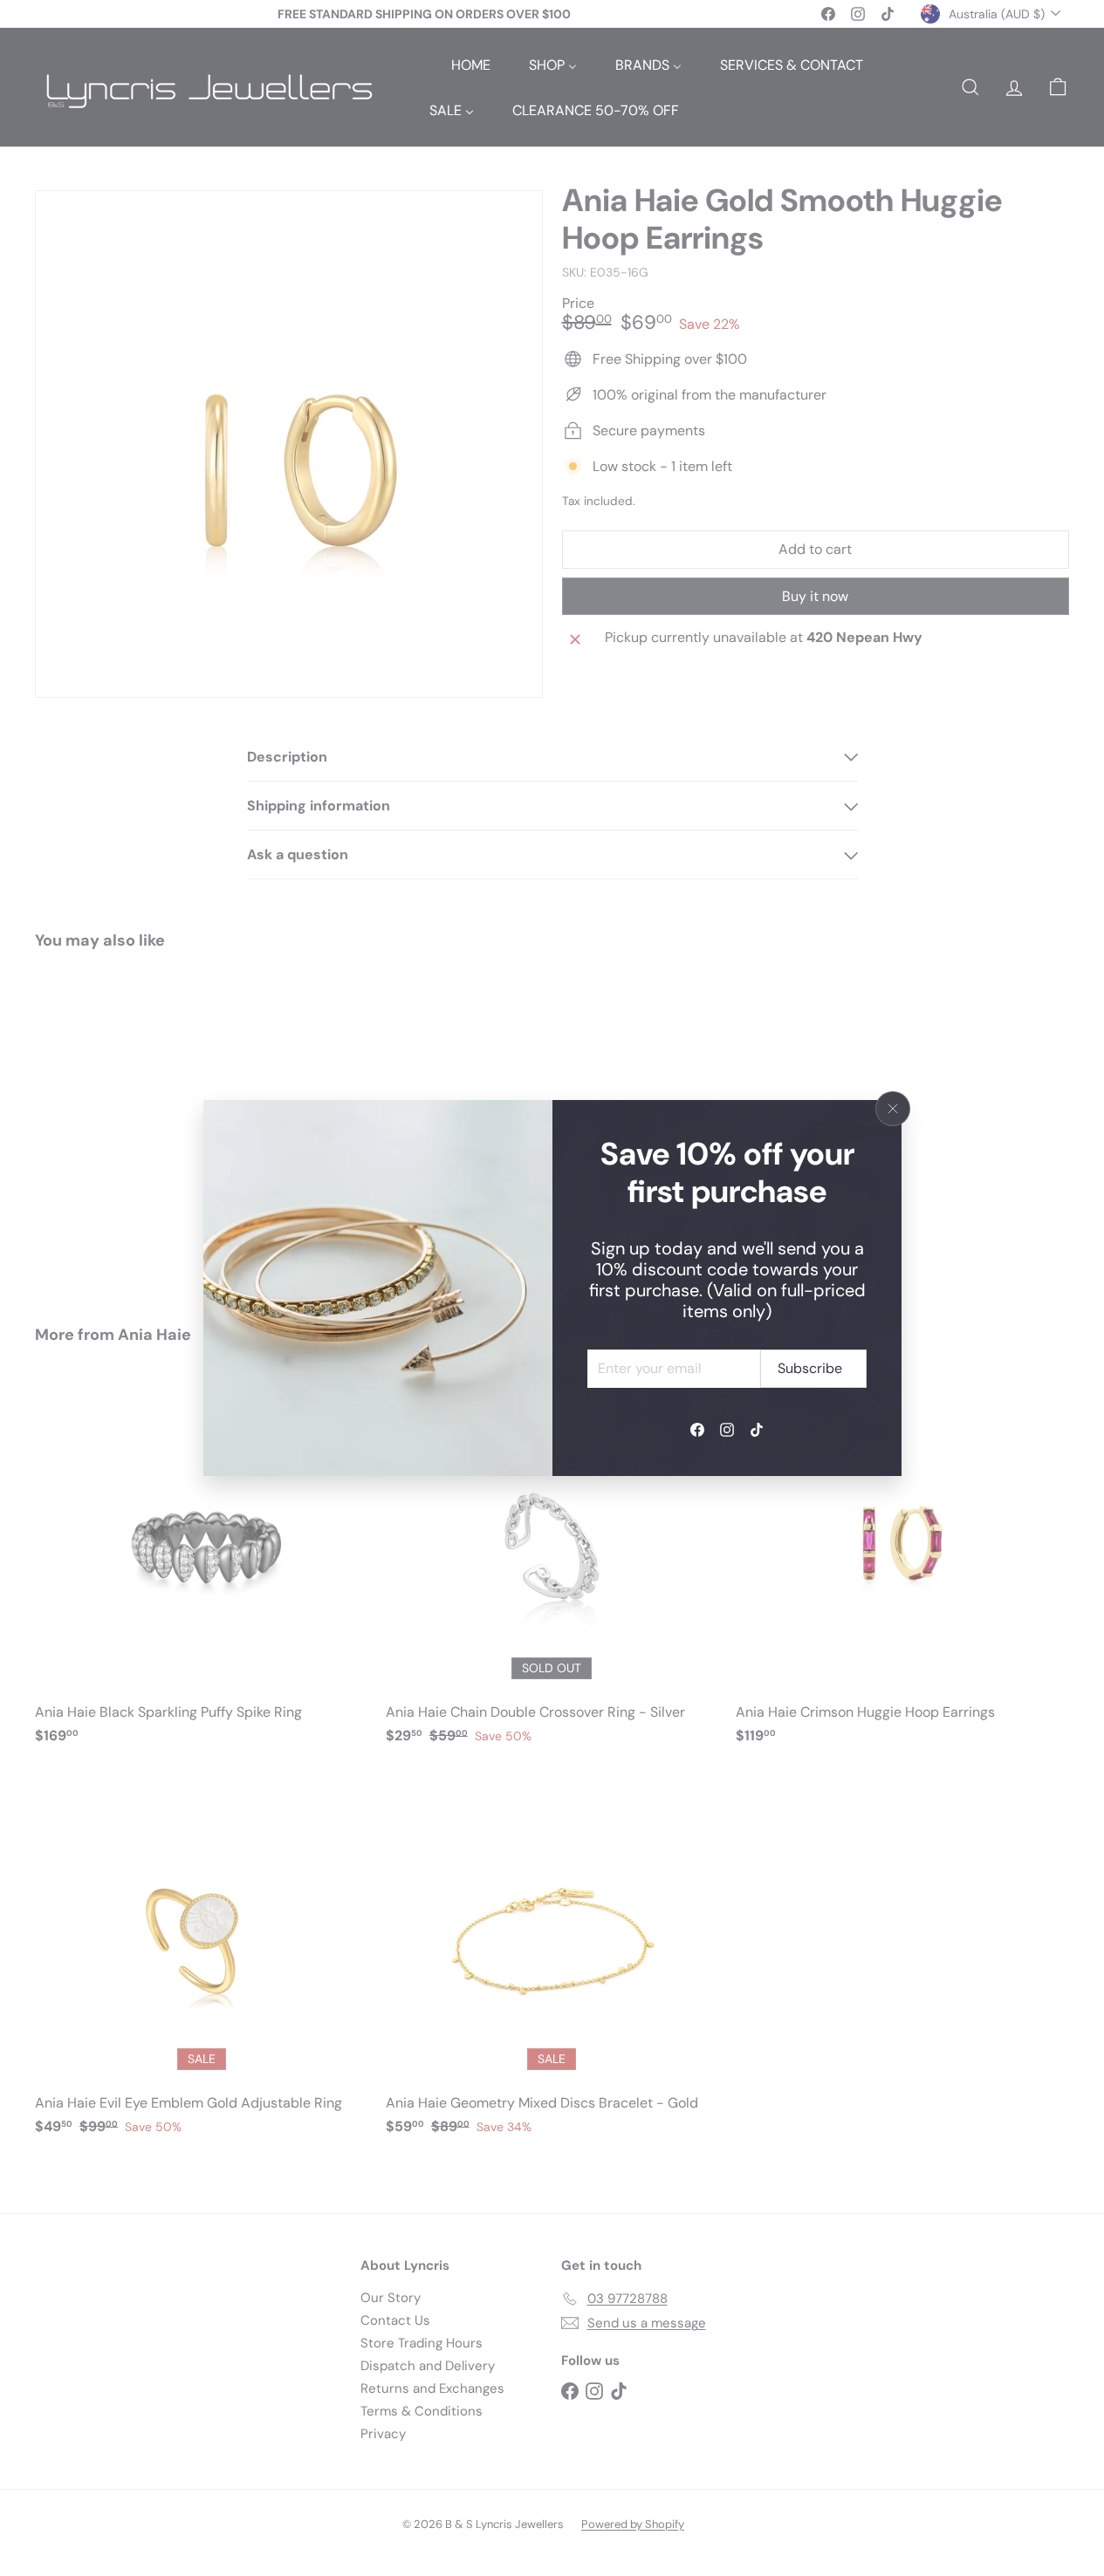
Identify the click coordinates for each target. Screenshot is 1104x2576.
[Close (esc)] (893, 1109)
